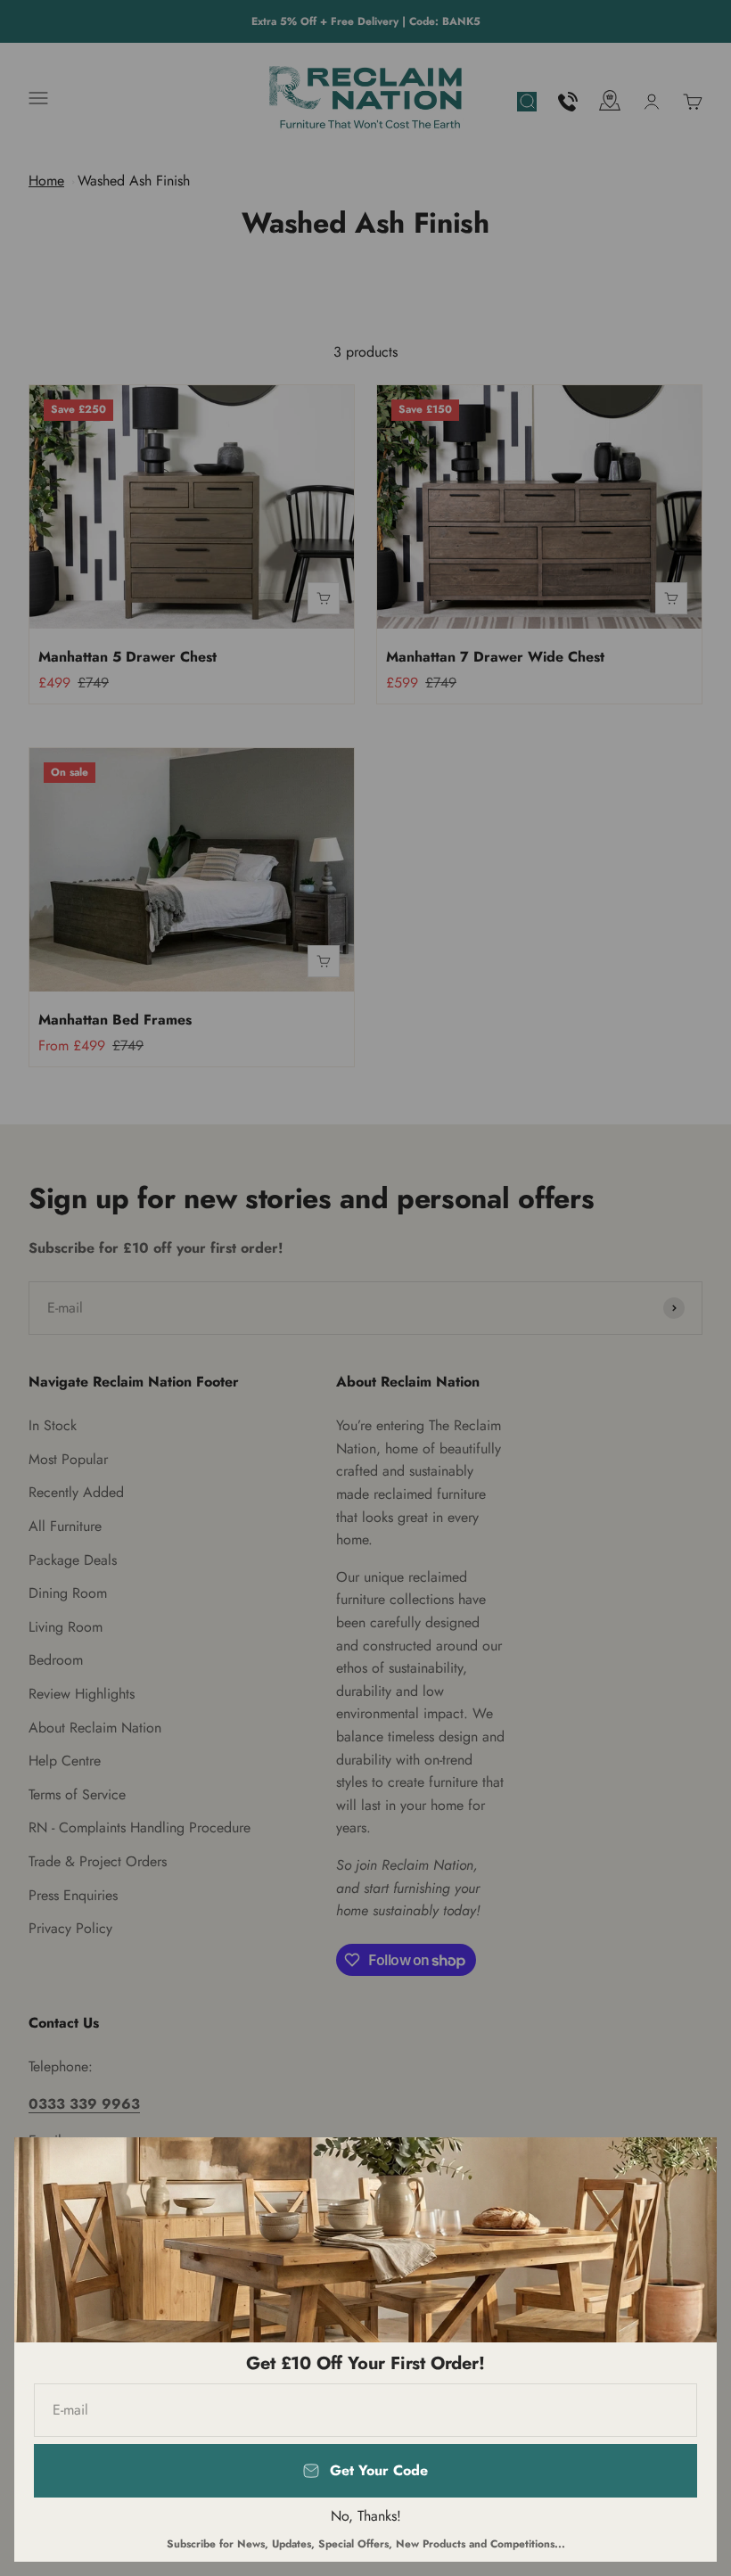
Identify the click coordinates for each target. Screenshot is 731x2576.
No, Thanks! (366, 2516)
